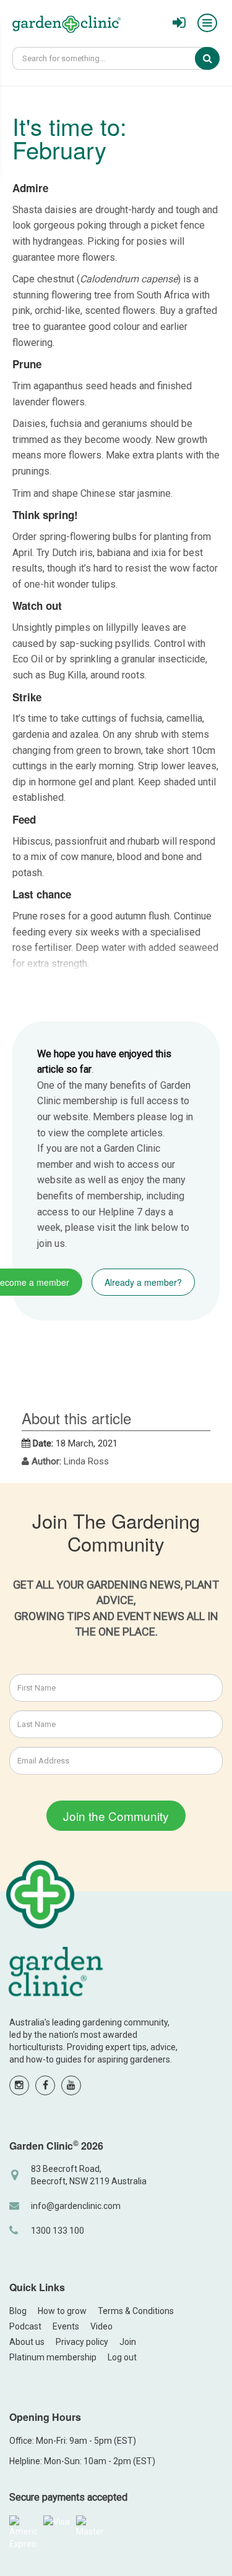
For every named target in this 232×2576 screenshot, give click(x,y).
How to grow (62, 2311)
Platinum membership (53, 2357)
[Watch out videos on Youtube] (71, 2085)
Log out (122, 2357)
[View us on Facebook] (45, 2085)
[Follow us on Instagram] (19, 2085)
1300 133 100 (58, 2231)
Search (216, 58)
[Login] (179, 23)
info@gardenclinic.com (76, 2206)
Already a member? (143, 1282)
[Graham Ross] (67, 26)
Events (66, 2326)
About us (27, 2342)
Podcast (25, 2326)
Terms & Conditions (136, 2311)
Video (101, 2326)
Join (128, 2342)
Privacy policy (82, 2342)
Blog (18, 2311)
